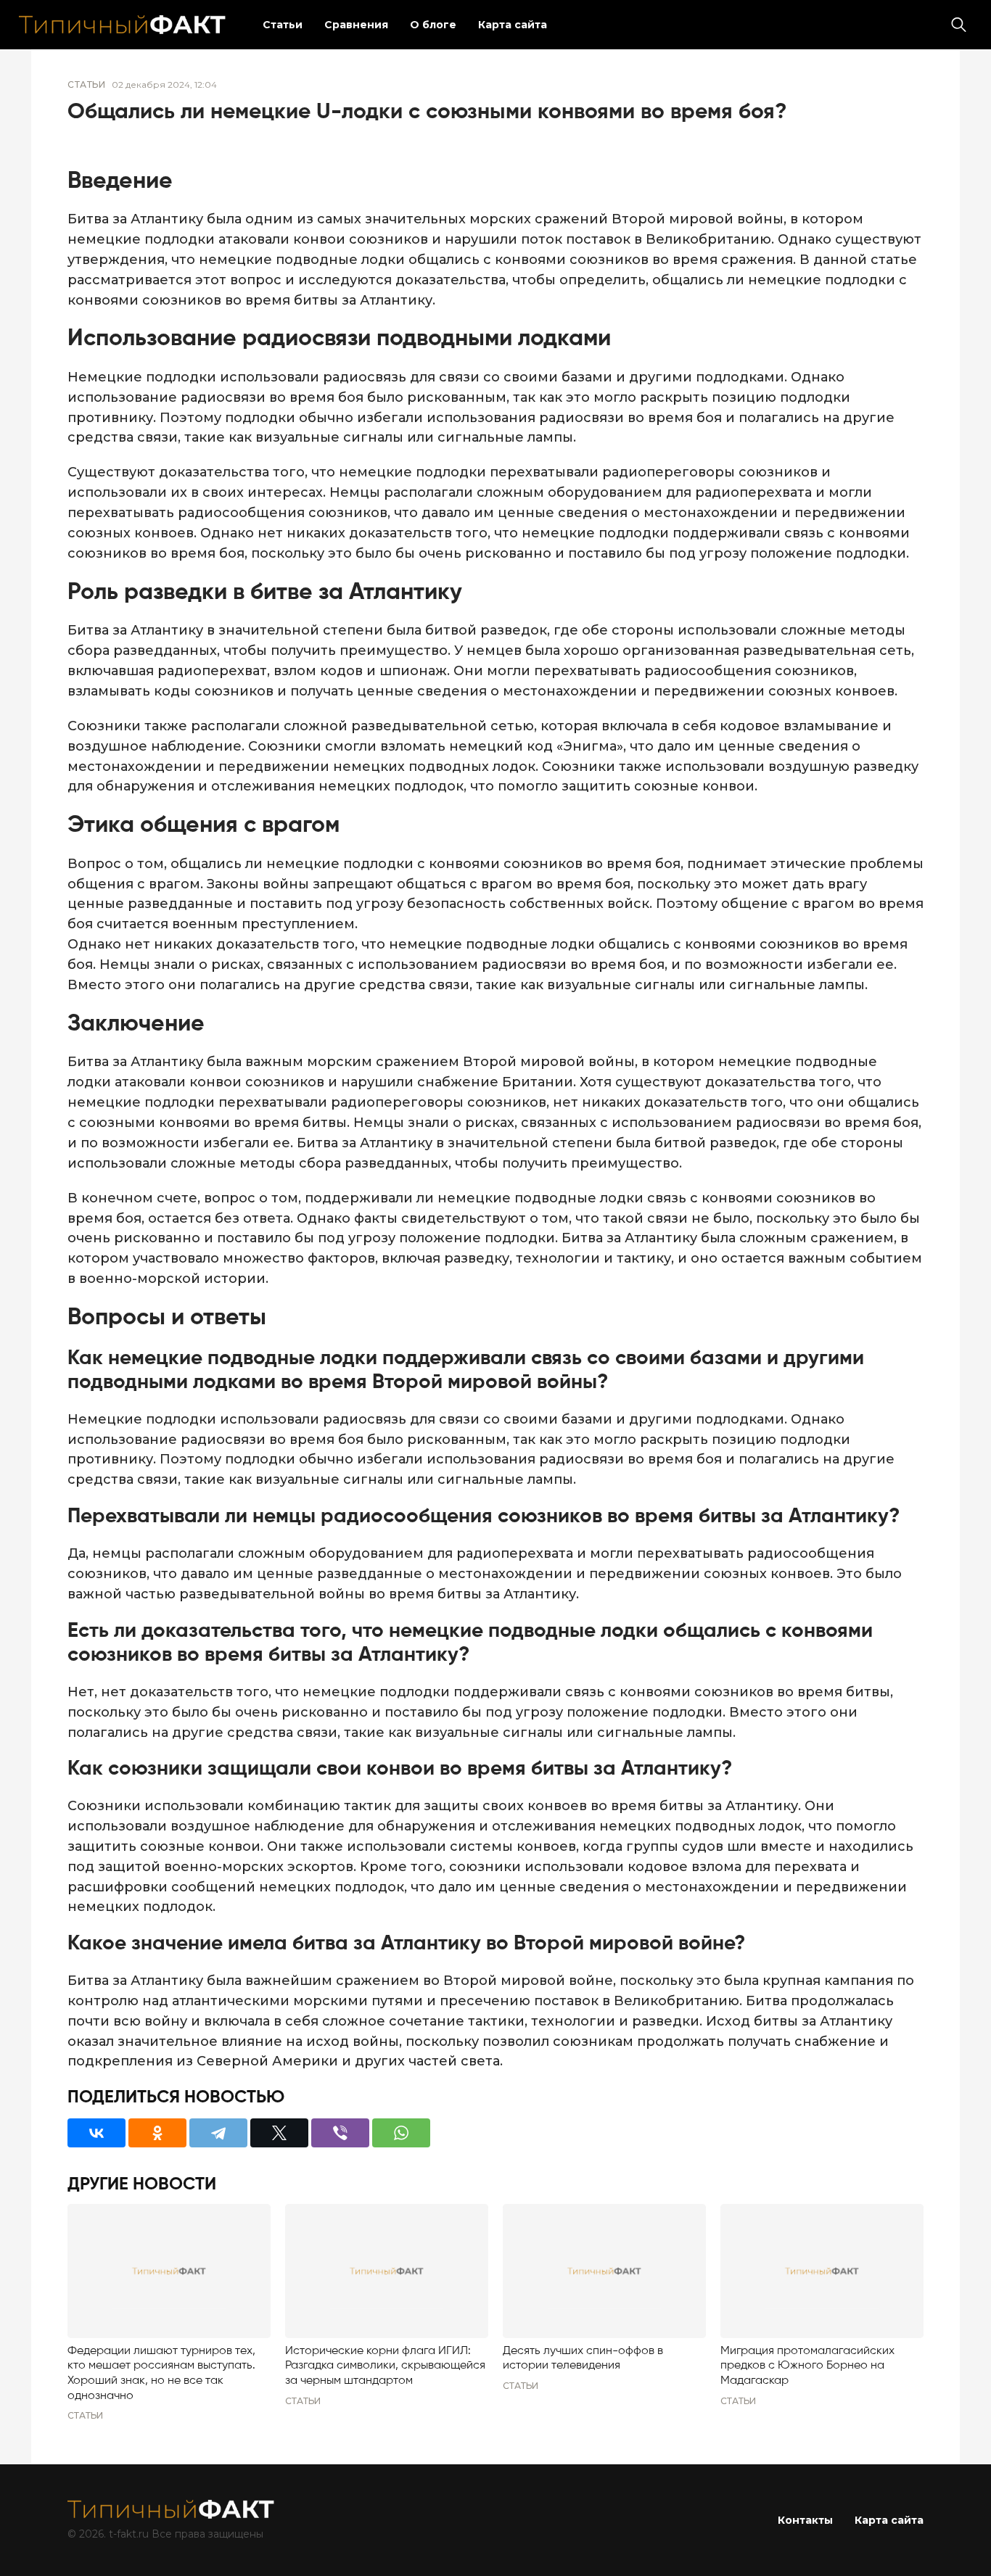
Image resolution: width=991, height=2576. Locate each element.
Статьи (283, 25)
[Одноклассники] (157, 2133)
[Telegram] (218, 2133)
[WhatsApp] (401, 2133)
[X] (279, 2133)
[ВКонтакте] (96, 2133)
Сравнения (356, 25)
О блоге (433, 25)
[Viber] (340, 2133)
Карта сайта (513, 25)
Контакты (805, 2520)
